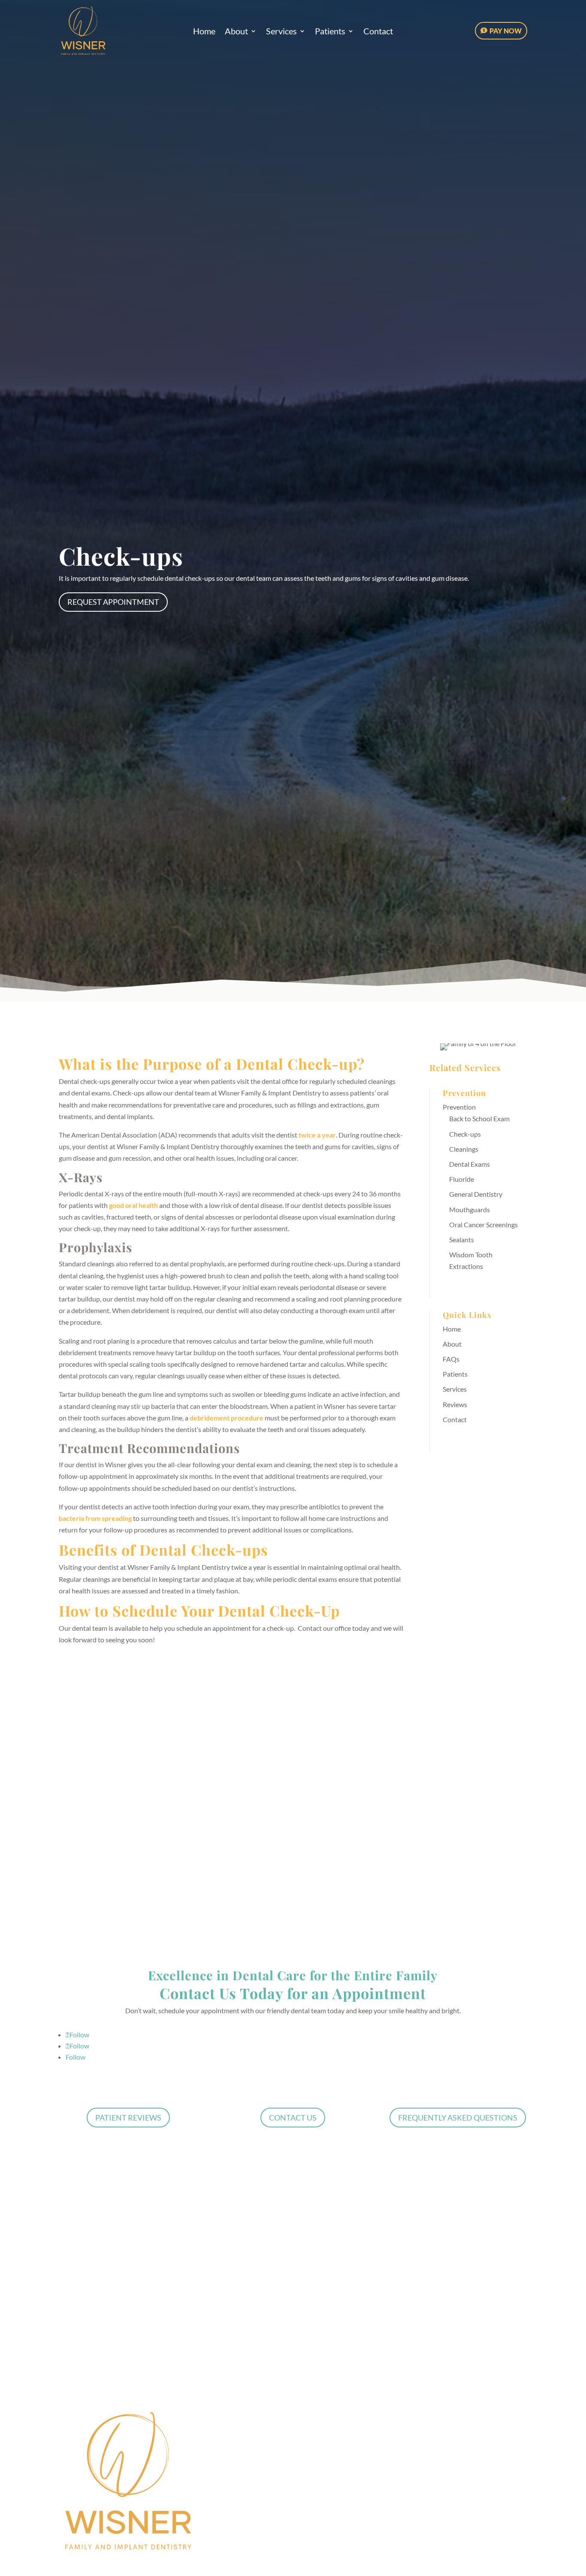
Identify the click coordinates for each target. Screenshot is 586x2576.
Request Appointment (113, 602)
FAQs (451, 1359)
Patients (330, 32)
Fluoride (462, 1179)
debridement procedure (227, 1418)
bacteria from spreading (95, 1518)
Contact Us (293, 2118)
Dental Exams (470, 1164)
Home (204, 32)
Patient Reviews (128, 2118)
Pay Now (506, 31)
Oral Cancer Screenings (483, 1224)
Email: (196, 1849)
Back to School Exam (479, 1118)
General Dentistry (476, 1194)
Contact (378, 32)
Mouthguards (470, 1209)
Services (281, 32)
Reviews (455, 1404)
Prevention (459, 1107)
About (236, 32)
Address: (78, 1786)
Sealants (462, 1239)
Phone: (197, 1786)
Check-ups (465, 1134)
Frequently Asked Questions (458, 2118)
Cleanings (464, 1149)
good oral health (133, 1205)
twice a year (317, 1135)
